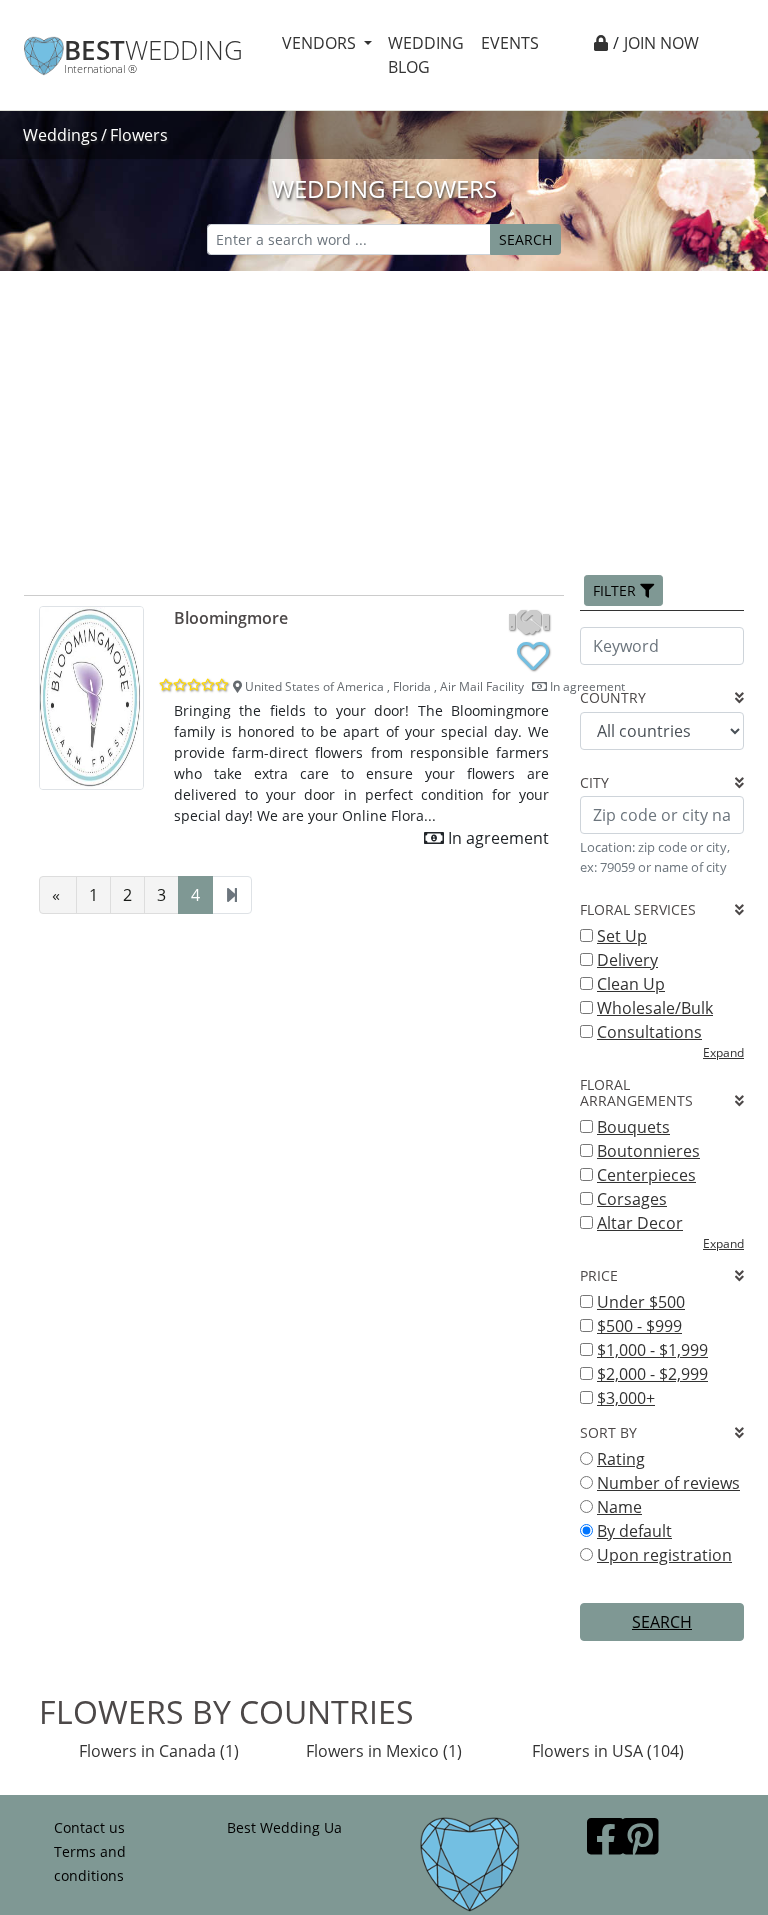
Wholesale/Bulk (655, 1008)
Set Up (622, 936)
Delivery (627, 960)
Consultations (649, 1032)
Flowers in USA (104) (608, 1751)
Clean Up (631, 984)
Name (619, 1507)
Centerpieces (646, 1175)
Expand (723, 1052)
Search (525, 239)
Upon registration (664, 1555)
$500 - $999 (639, 1326)
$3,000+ (626, 1398)
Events (510, 43)
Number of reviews (668, 1483)
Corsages (632, 1199)
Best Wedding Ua (284, 1827)
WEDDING (153, 50)
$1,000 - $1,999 (652, 1350)
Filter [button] (616, 590)
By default (634, 1531)
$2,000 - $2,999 (652, 1374)
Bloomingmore (231, 618)
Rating (621, 1459)
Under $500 (641, 1302)
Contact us (89, 1827)
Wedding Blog (426, 55)
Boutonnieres (648, 1151)
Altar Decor (640, 1223)
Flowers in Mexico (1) (384, 1751)
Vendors (321, 43)
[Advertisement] (384, 421)
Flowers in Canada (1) (159, 1751)
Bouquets (633, 1127)
